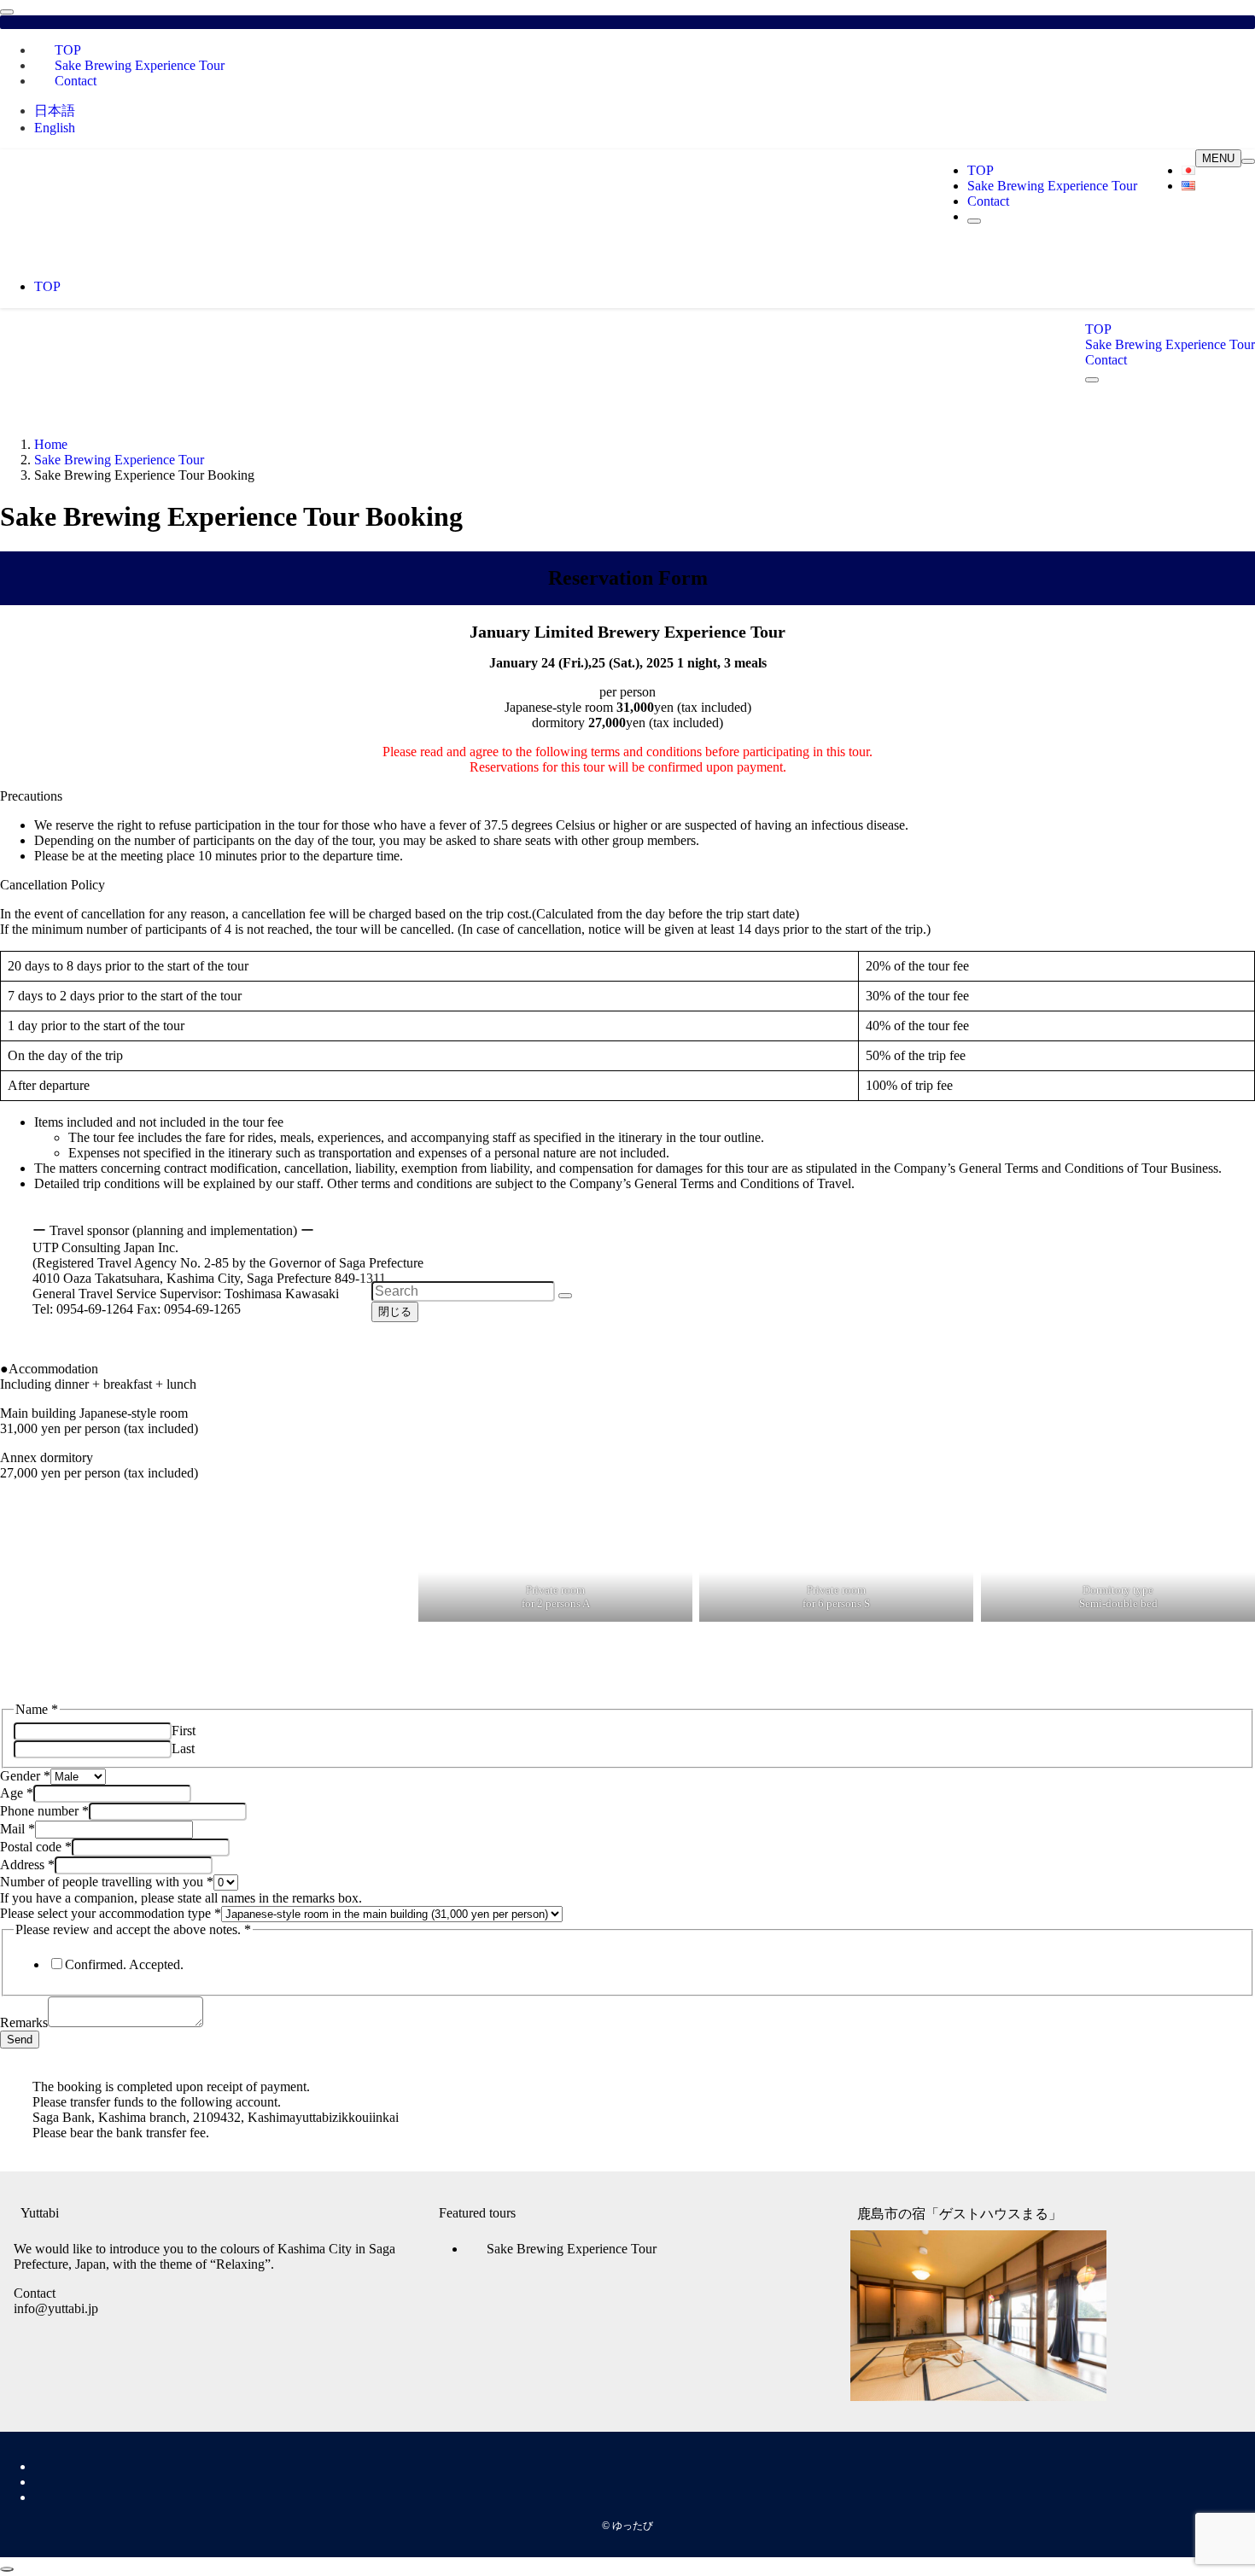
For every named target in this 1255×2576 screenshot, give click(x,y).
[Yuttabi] (213, 244)
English (55, 128)
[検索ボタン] (974, 221)
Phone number (44, 1811)
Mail (18, 1829)
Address (27, 1865)
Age (17, 1793)
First (184, 1731)
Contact (76, 81)
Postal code (36, 1847)
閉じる (395, 1311)
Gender (25, 1776)
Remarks (24, 2022)
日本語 (55, 111)
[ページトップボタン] (7, 2569)
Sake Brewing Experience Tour (140, 65)
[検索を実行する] (565, 1296)
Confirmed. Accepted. (124, 1964)
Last (183, 1748)
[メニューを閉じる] (7, 12)
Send (20, 2040)
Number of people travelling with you (107, 1882)
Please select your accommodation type (111, 1913)
